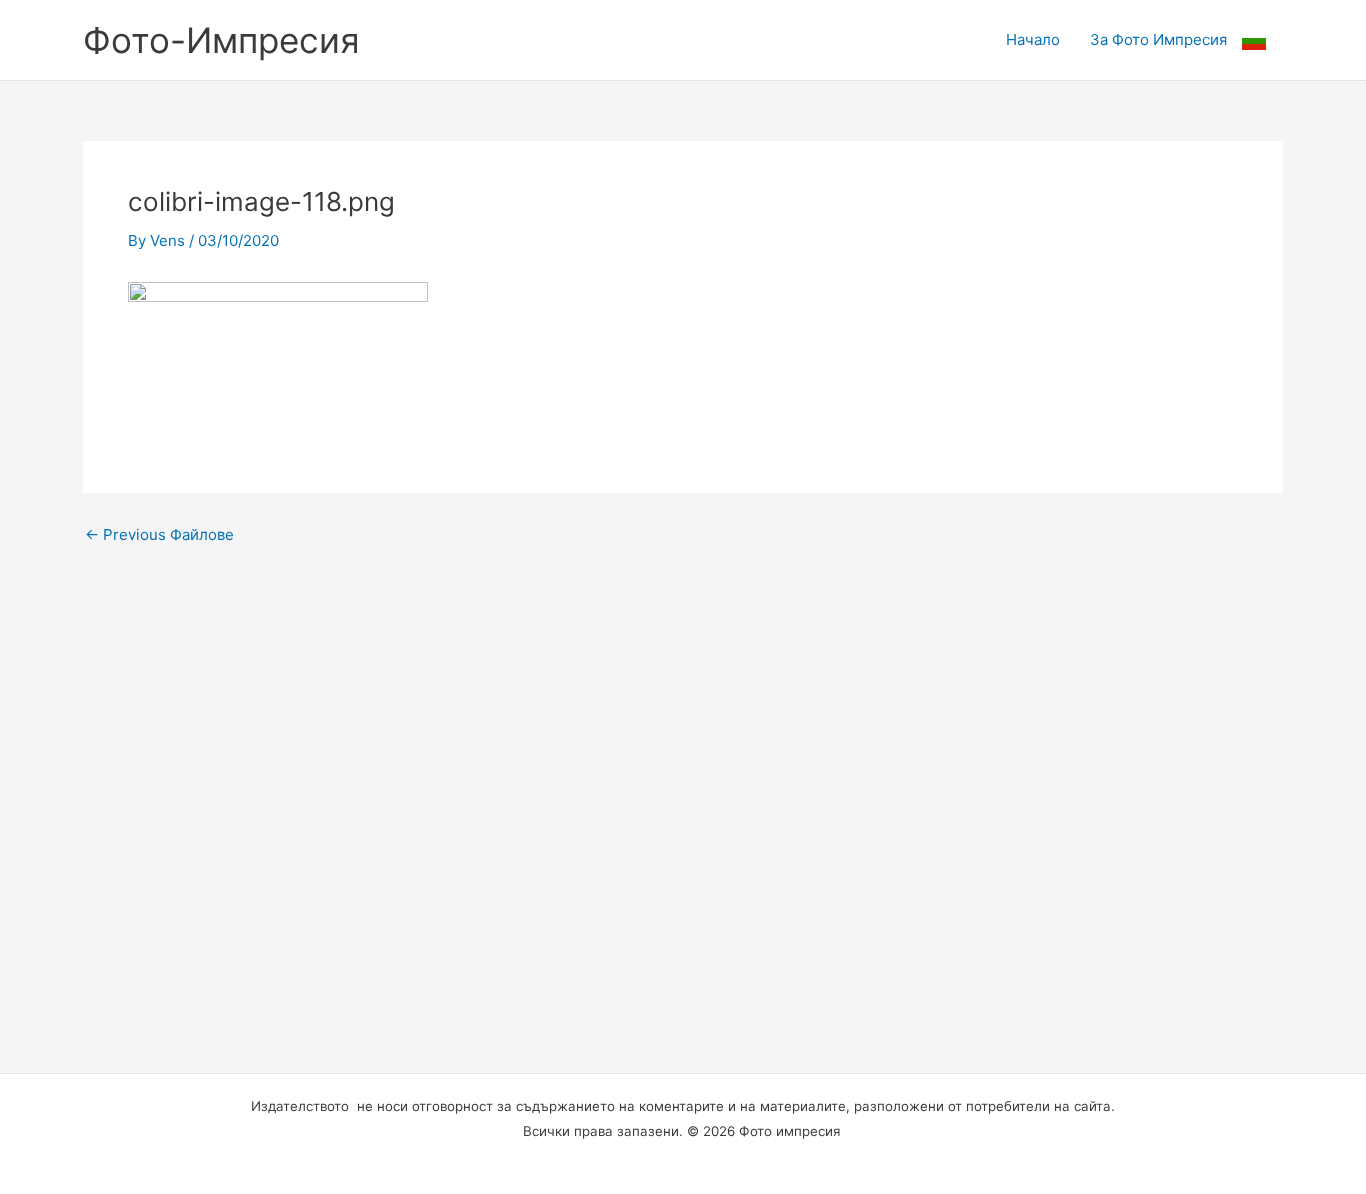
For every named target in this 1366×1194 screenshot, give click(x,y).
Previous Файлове (159, 534)
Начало (1033, 39)
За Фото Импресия (1158, 39)
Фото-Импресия (221, 40)
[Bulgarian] (1262, 40)
